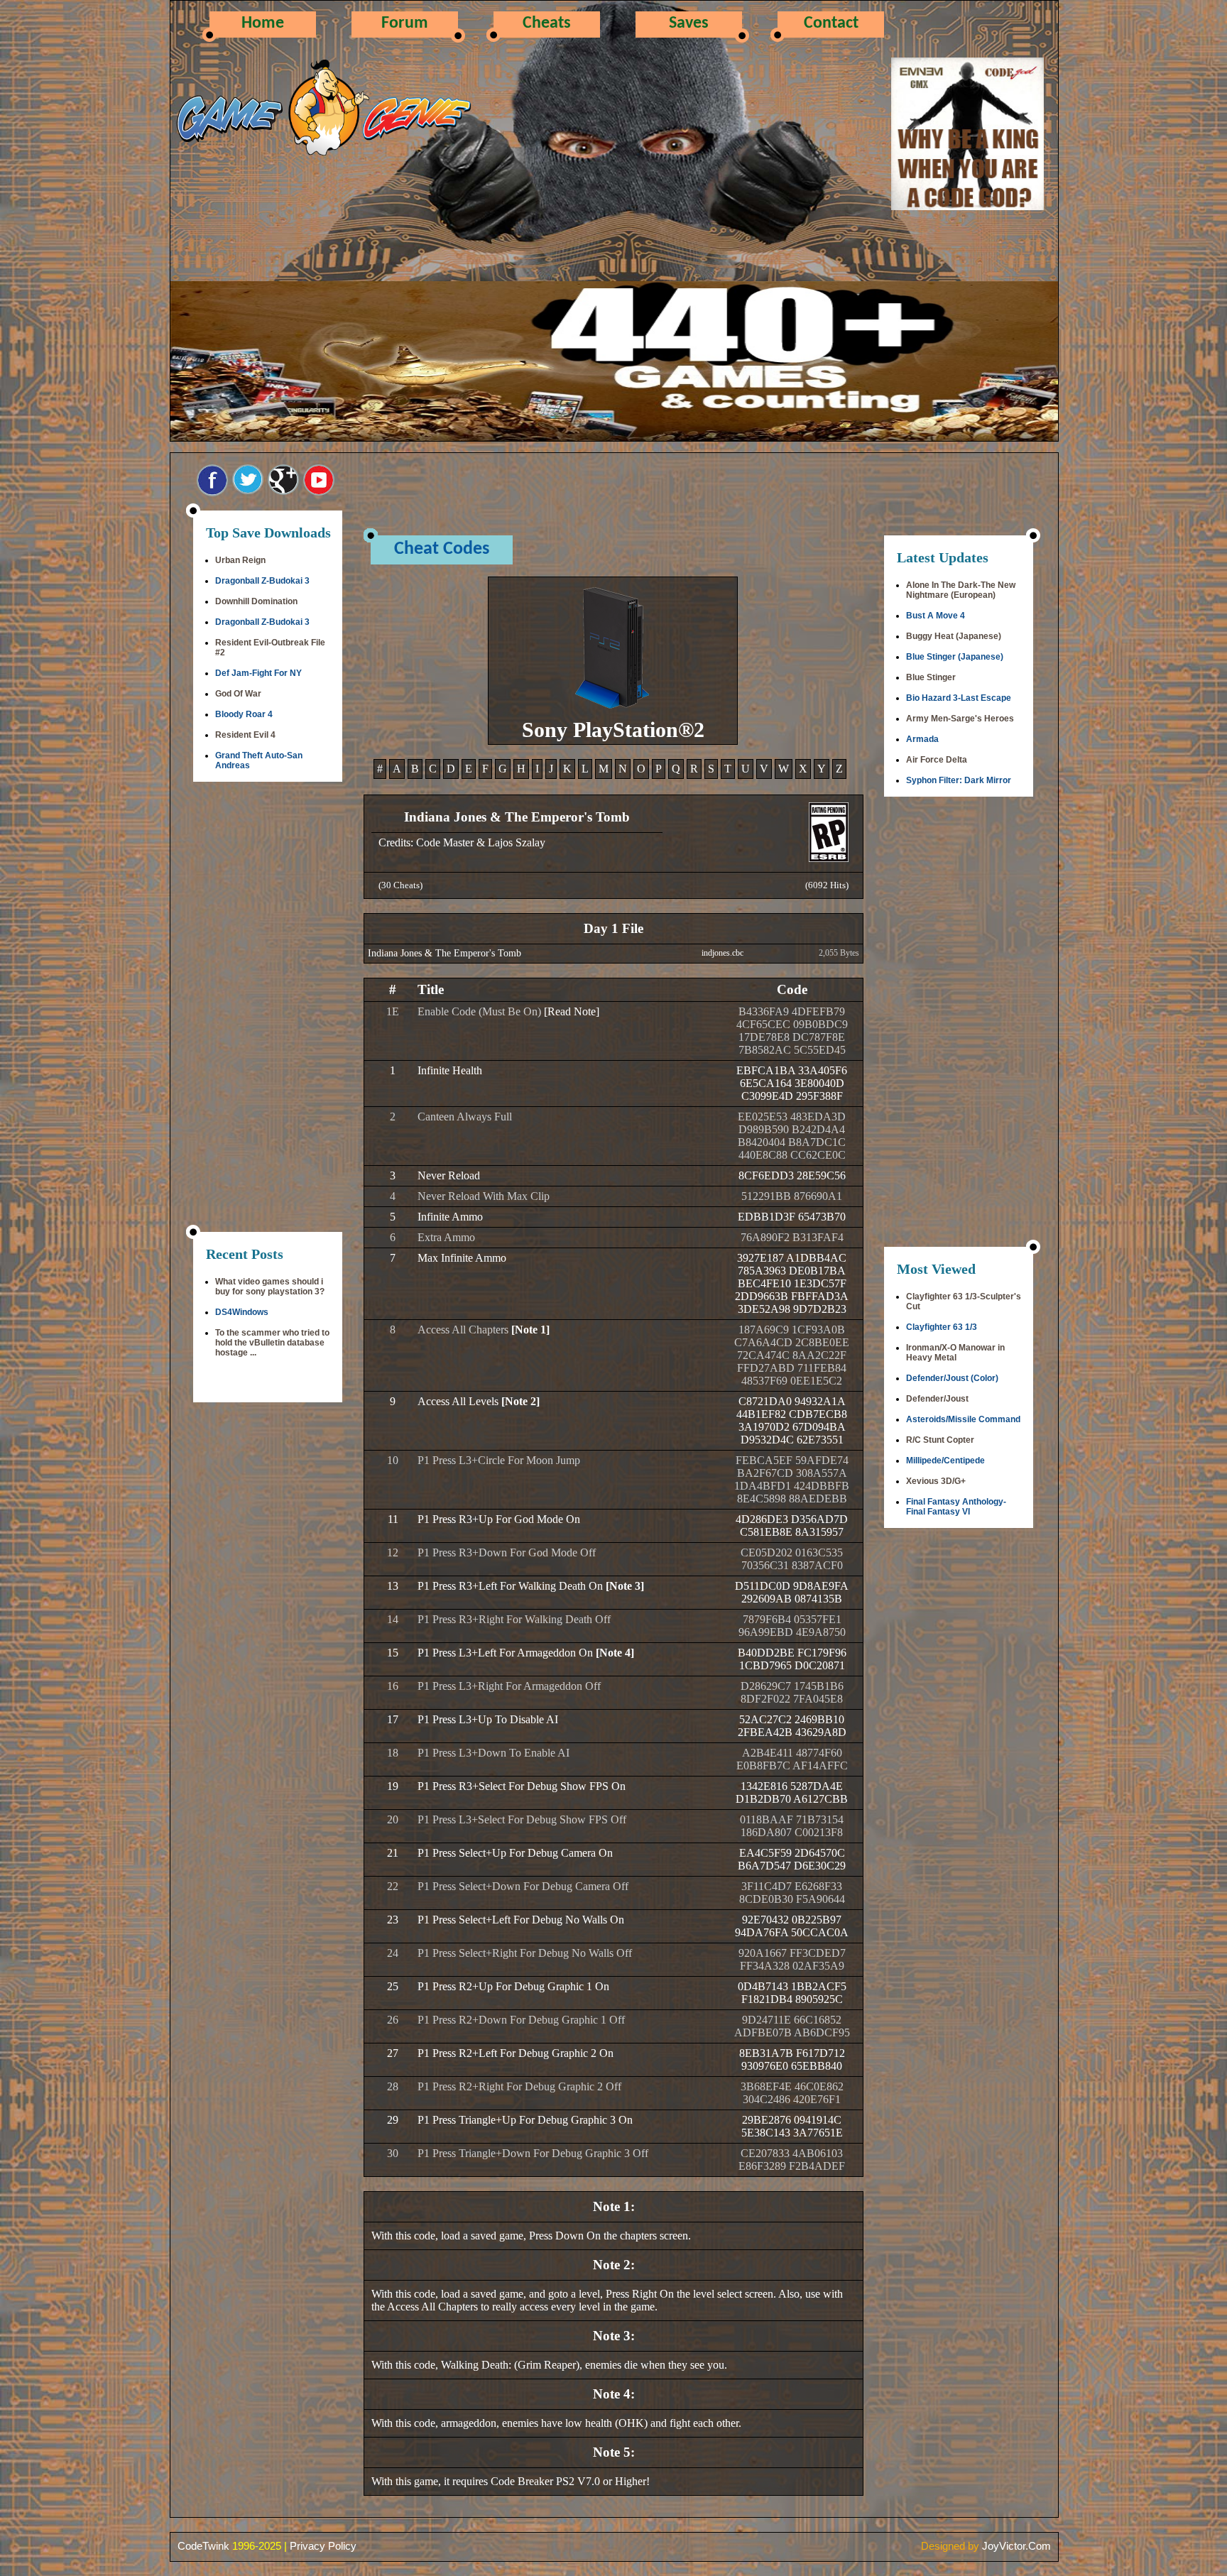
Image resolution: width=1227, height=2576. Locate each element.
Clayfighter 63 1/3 (942, 1327)
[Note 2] (520, 1401)
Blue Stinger (931, 677)
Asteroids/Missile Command (963, 1419)
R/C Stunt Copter (940, 1440)
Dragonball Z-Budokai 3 (262, 581)
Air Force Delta (937, 760)
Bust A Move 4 (936, 616)
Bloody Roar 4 (244, 714)
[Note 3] (625, 1586)
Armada (922, 739)
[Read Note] (572, 1011)
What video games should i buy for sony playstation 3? (270, 1287)
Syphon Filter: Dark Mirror (959, 780)
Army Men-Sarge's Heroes (960, 719)
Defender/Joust (937, 1399)
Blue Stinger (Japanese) (955, 657)
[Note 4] (615, 1653)
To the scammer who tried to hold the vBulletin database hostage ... (272, 1343)
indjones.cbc (722, 953)
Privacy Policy (323, 2546)
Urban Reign (240, 560)
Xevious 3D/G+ (936, 1481)
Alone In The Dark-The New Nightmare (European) (961, 590)
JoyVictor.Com (1016, 2546)
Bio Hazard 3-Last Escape (959, 698)
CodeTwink (203, 2546)
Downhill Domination (256, 601)
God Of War (238, 694)
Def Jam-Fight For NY (258, 673)
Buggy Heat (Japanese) (954, 636)
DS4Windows (242, 1312)
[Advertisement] (268, 1008)
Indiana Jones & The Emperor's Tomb (445, 953)
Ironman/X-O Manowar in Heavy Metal (955, 1353)
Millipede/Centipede (945, 1461)
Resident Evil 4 (245, 735)
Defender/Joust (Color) (952, 1378)
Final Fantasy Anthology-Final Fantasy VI (956, 1507)
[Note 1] (530, 1330)
